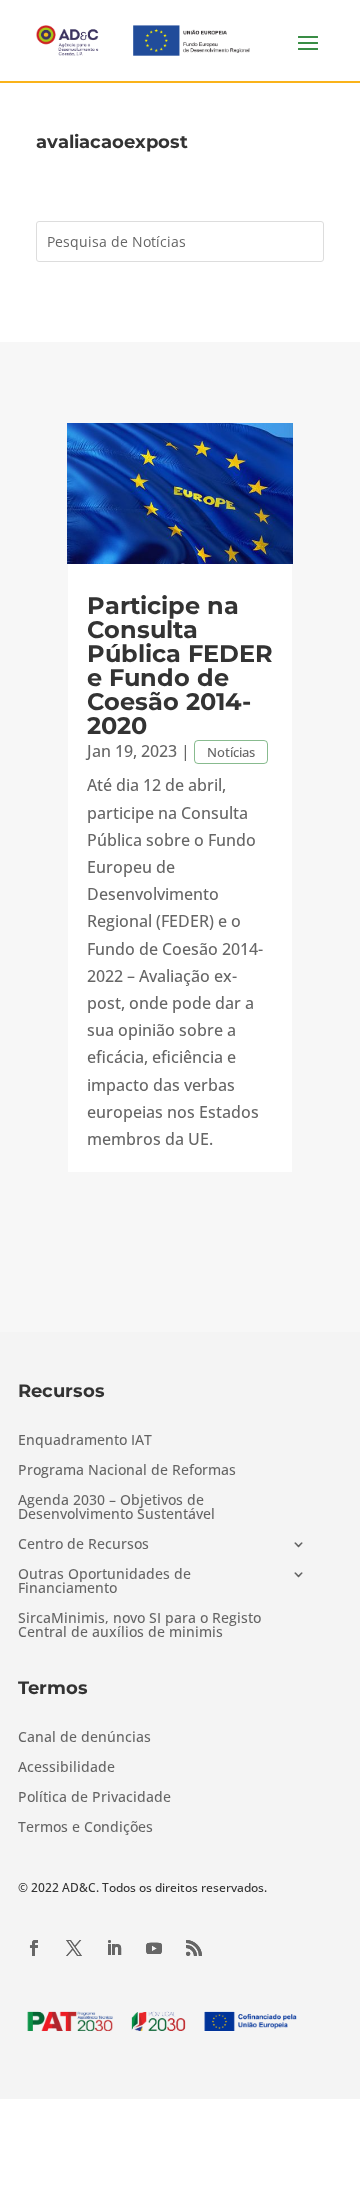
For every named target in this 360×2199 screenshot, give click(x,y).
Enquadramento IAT (85, 1441)
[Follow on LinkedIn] (114, 1948)
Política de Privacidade (94, 1798)
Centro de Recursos (83, 1545)
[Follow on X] (74, 1948)
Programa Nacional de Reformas (127, 1471)
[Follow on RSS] (194, 1948)
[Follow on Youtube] (154, 1948)
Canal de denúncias (84, 1738)
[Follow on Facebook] (34, 1948)
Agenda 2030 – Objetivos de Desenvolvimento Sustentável (116, 1508)
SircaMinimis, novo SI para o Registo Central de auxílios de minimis (139, 1626)
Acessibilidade (66, 1768)
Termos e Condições (85, 1828)
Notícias (231, 752)
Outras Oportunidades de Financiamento (104, 1582)
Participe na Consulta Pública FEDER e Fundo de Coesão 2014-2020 (180, 665)
